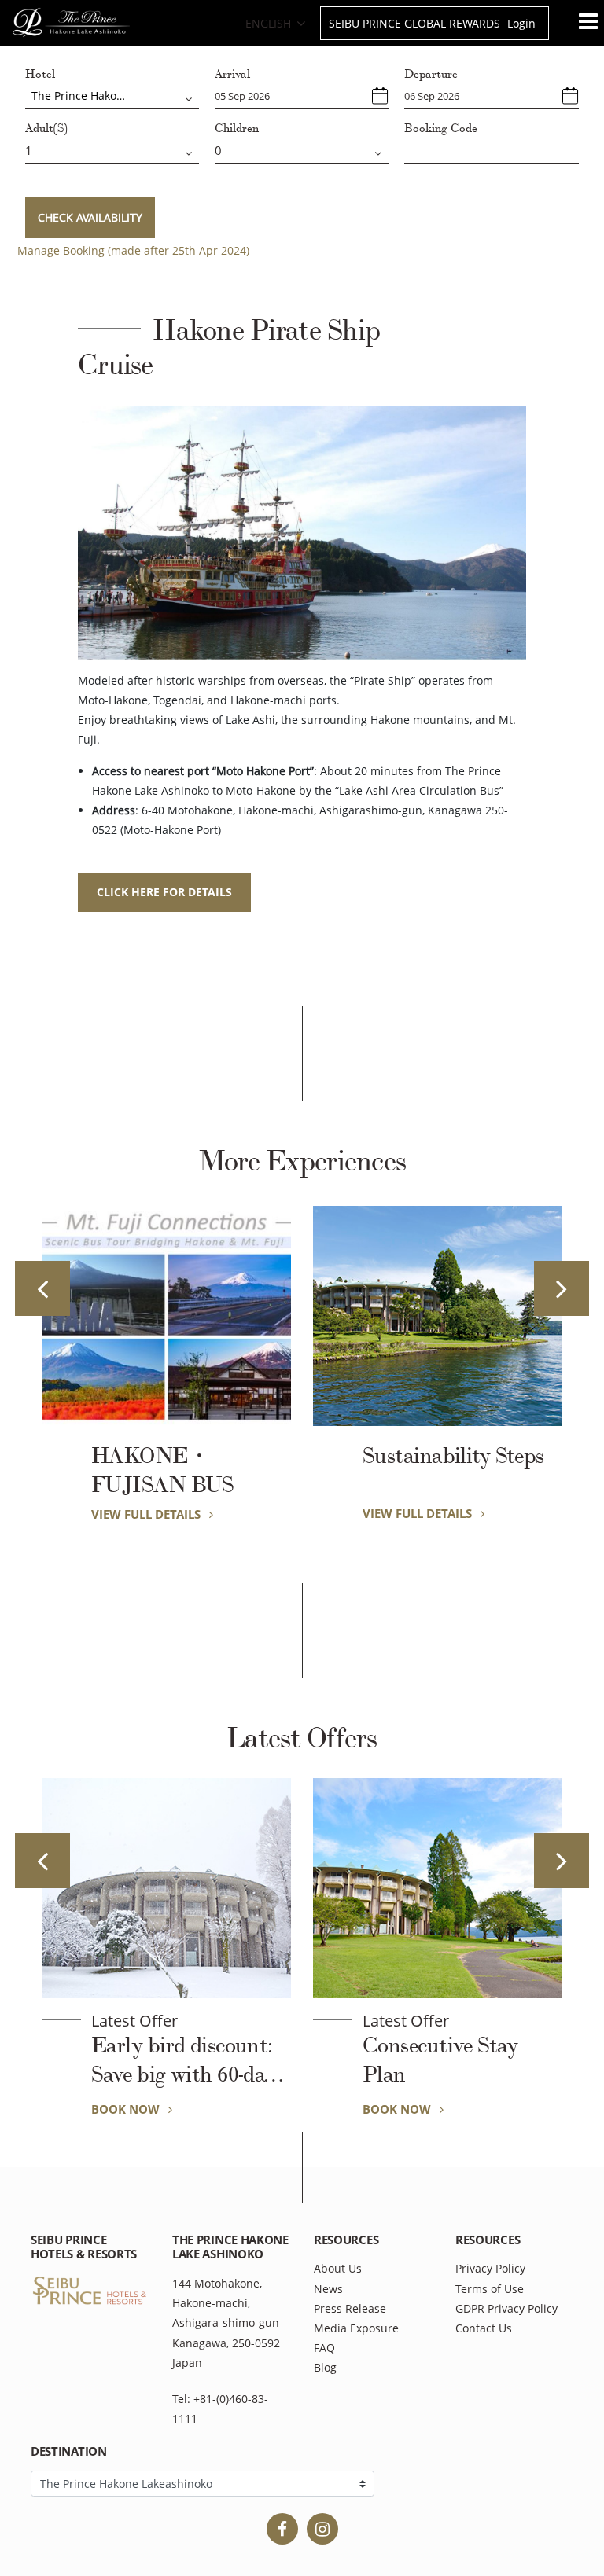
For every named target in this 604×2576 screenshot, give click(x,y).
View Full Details (147, 1514)
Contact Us (484, 2328)
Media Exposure (356, 2328)
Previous (42, 1288)
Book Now (127, 2109)
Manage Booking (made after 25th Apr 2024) (133, 250)
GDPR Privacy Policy (506, 2308)
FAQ (324, 2348)
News (328, 2289)
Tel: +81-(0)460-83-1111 (220, 2409)
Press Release (350, 2308)
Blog (325, 2367)
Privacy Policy (490, 2268)
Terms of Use (490, 2289)
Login (521, 23)
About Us (338, 2268)
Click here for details (164, 892)
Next (562, 1288)
